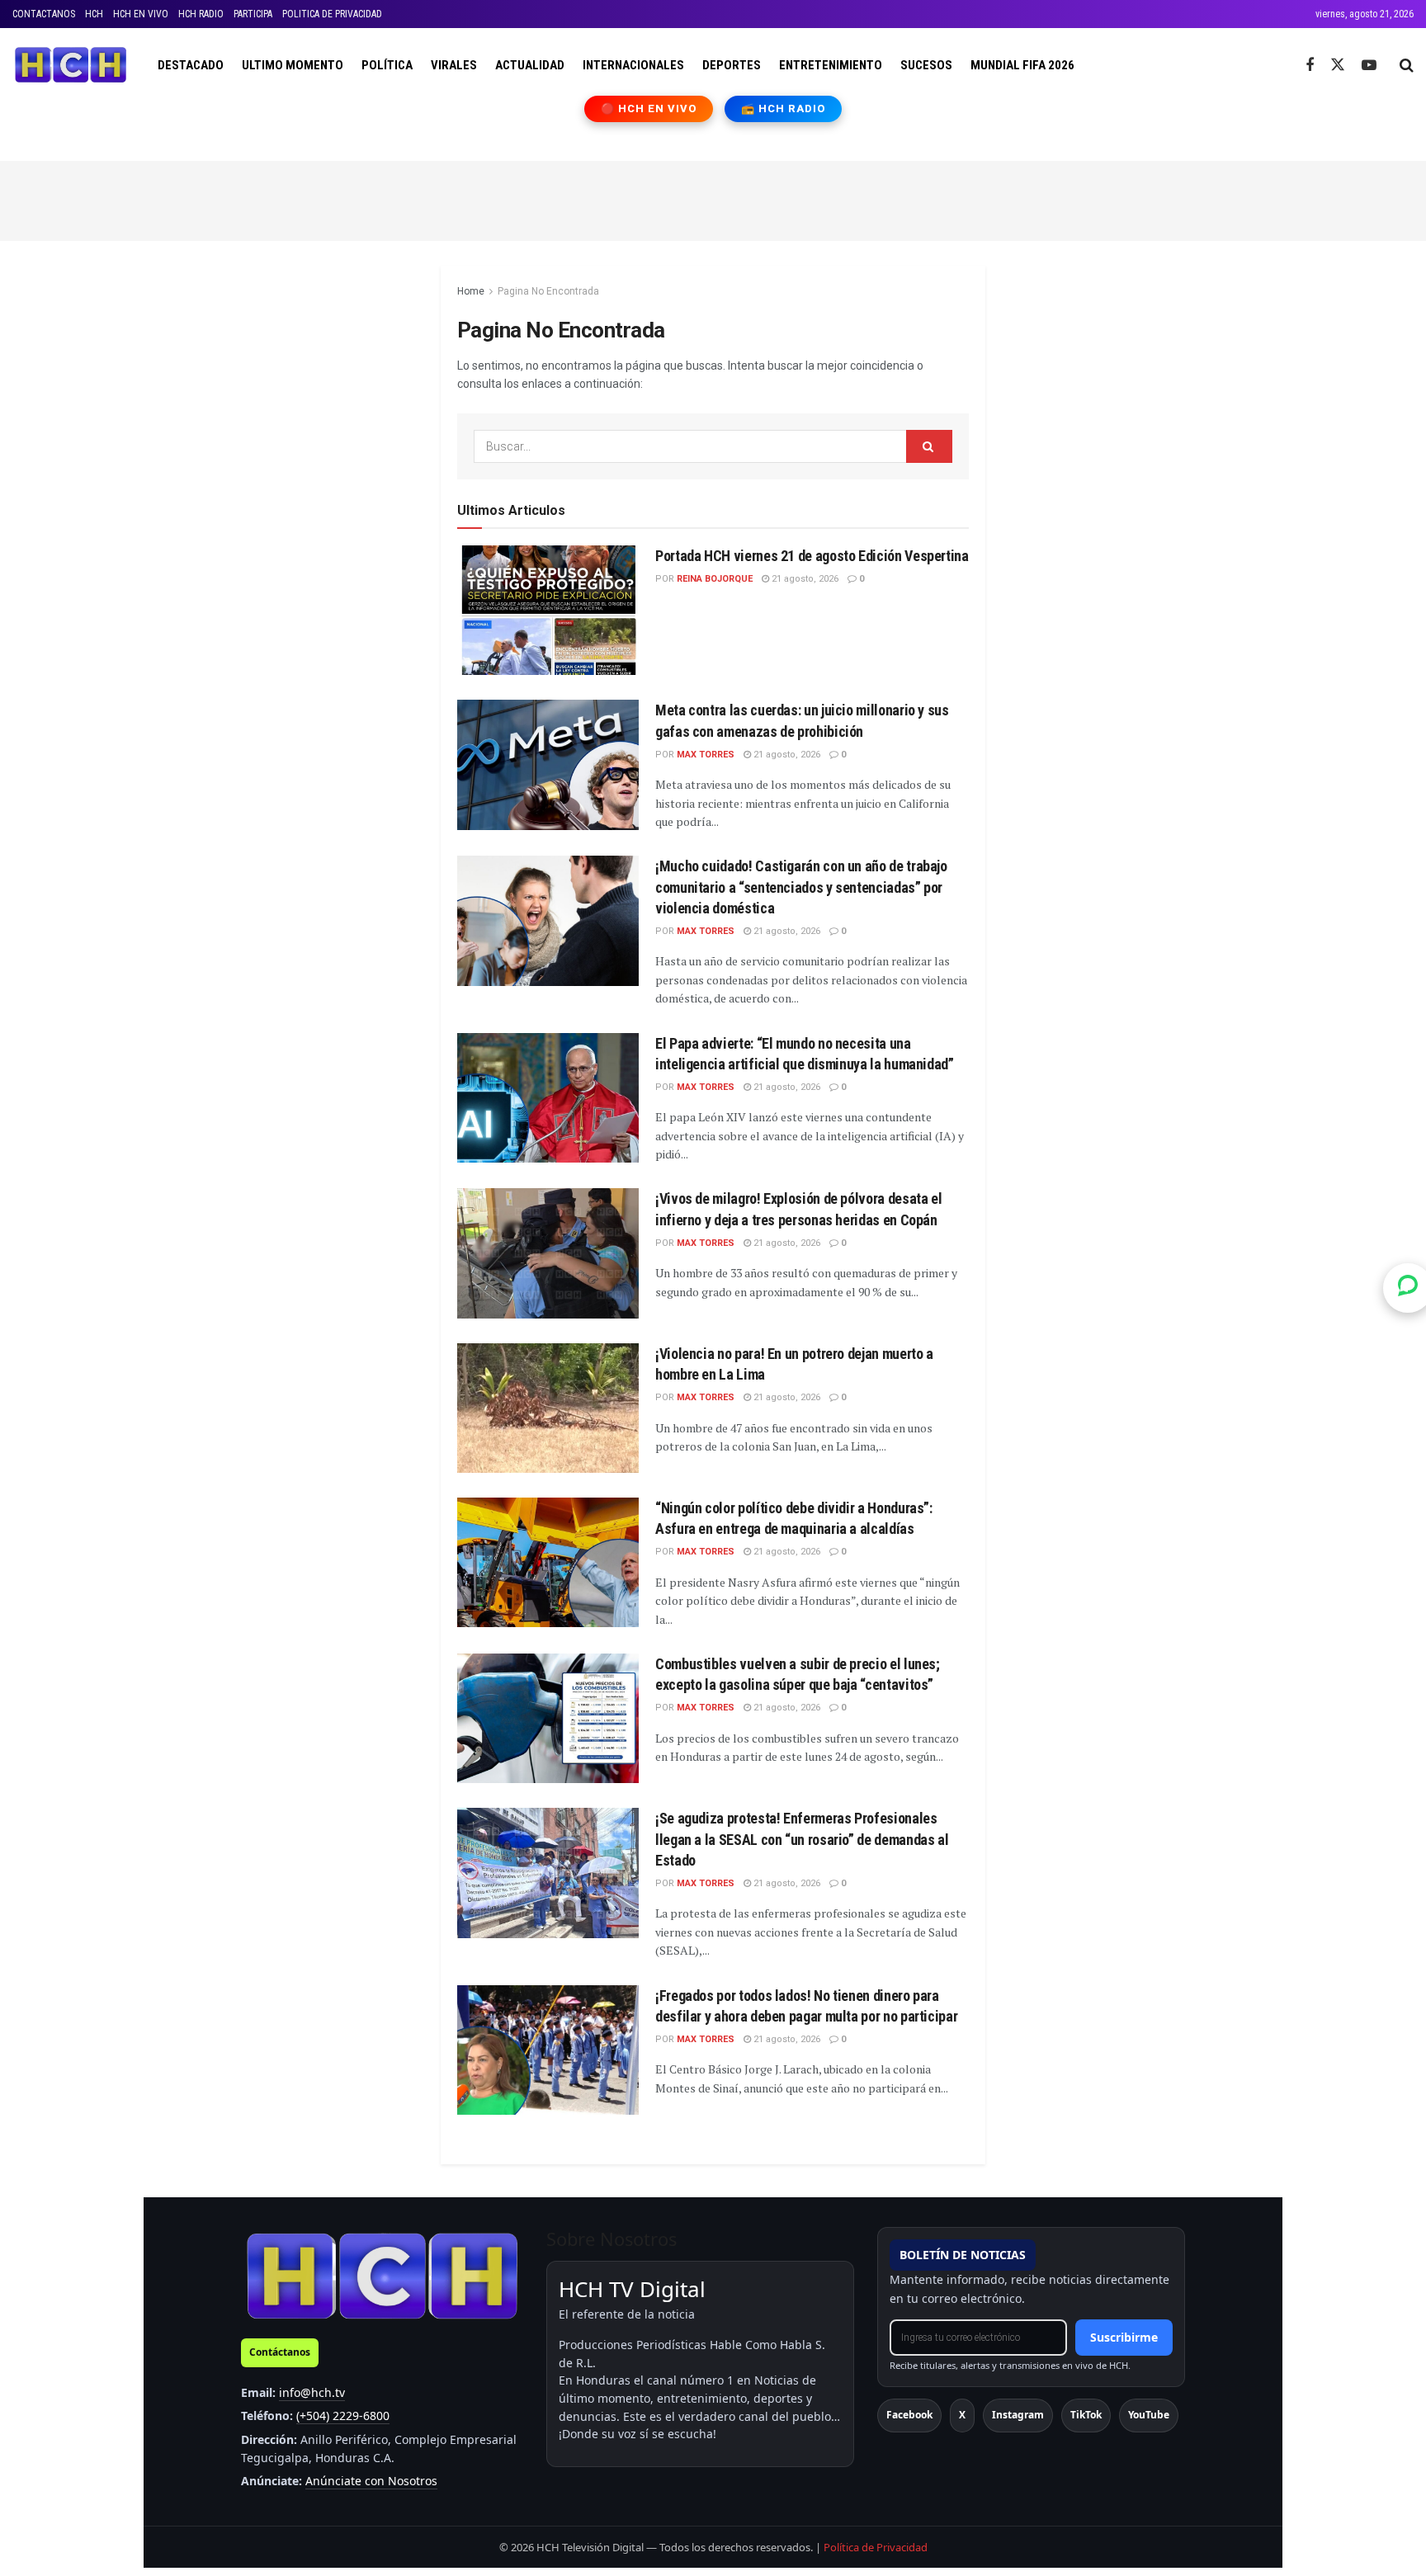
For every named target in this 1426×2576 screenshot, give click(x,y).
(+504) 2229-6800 (343, 2416)
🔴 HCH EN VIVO (649, 109)
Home (471, 291)
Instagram (1018, 2415)
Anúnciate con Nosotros (371, 2481)
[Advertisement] (713, 198)
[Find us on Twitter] (1338, 65)
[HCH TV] (382, 2275)
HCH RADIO (201, 14)
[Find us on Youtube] (1369, 66)
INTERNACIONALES (633, 65)
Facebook (909, 2415)
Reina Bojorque (715, 579)
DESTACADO (191, 65)
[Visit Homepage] (71, 65)
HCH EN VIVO (141, 14)
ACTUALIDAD (530, 65)
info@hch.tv (312, 2392)
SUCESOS (926, 65)
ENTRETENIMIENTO (831, 65)
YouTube (1149, 2415)
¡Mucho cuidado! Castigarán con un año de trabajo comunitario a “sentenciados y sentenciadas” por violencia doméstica (801, 887)
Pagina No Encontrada (548, 291)
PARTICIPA (253, 14)
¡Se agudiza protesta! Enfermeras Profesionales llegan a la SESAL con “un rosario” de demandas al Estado (802, 1839)
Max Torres (706, 755)
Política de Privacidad (876, 2547)
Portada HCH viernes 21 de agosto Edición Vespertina (812, 556)
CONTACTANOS (44, 14)
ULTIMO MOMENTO (293, 65)
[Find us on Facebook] (1310, 66)
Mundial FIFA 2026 (1022, 65)
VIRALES (454, 65)
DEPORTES (732, 65)
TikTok (1086, 2415)
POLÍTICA (387, 65)
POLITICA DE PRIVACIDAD (332, 14)
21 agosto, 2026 (804, 579)
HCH (94, 14)
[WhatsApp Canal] (1408, 1288)
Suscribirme (1124, 2337)
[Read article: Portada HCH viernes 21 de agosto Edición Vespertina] (548, 610)
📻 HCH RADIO (783, 109)
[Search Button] (1407, 65)
